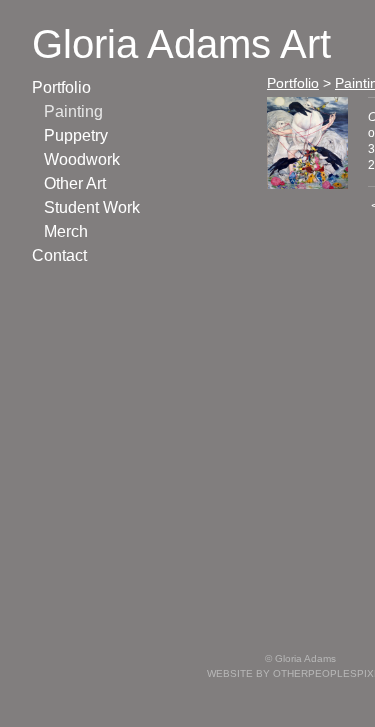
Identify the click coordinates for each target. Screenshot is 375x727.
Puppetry (76, 135)
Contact (59, 255)
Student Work (92, 207)
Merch (66, 231)
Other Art (75, 183)
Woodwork (82, 159)
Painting (73, 111)
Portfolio (61, 87)
